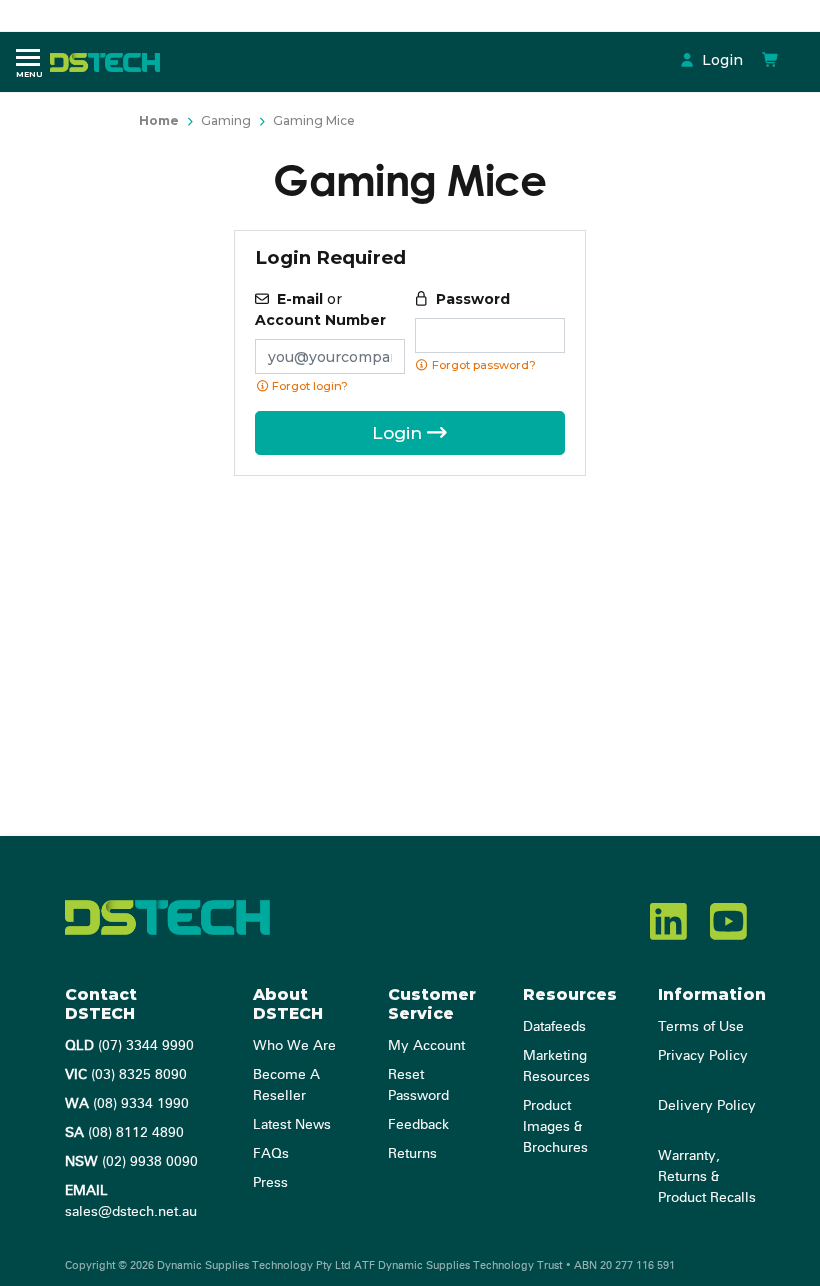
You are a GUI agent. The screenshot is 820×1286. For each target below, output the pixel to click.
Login (720, 60)
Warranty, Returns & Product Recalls (707, 1177)
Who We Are (294, 1046)
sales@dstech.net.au (131, 1201)
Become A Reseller (286, 1085)
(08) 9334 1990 (127, 1104)
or (320, 309)
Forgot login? (308, 386)
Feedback (418, 1125)
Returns (412, 1154)
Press (270, 1183)
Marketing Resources (556, 1066)
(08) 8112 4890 (124, 1133)
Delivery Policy (707, 1106)
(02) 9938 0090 (131, 1162)
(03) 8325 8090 (126, 1075)
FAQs (271, 1154)
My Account (426, 1046)
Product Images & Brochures (555, 1127)
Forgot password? (482, 365)
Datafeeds (554, 1027)
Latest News (292, 1125)
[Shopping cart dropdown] (771, 60)
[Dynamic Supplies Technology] (110, 61)
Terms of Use (701, 1027)
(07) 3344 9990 (129, 1046)
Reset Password (418, 1085)
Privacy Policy (703, 1056)
